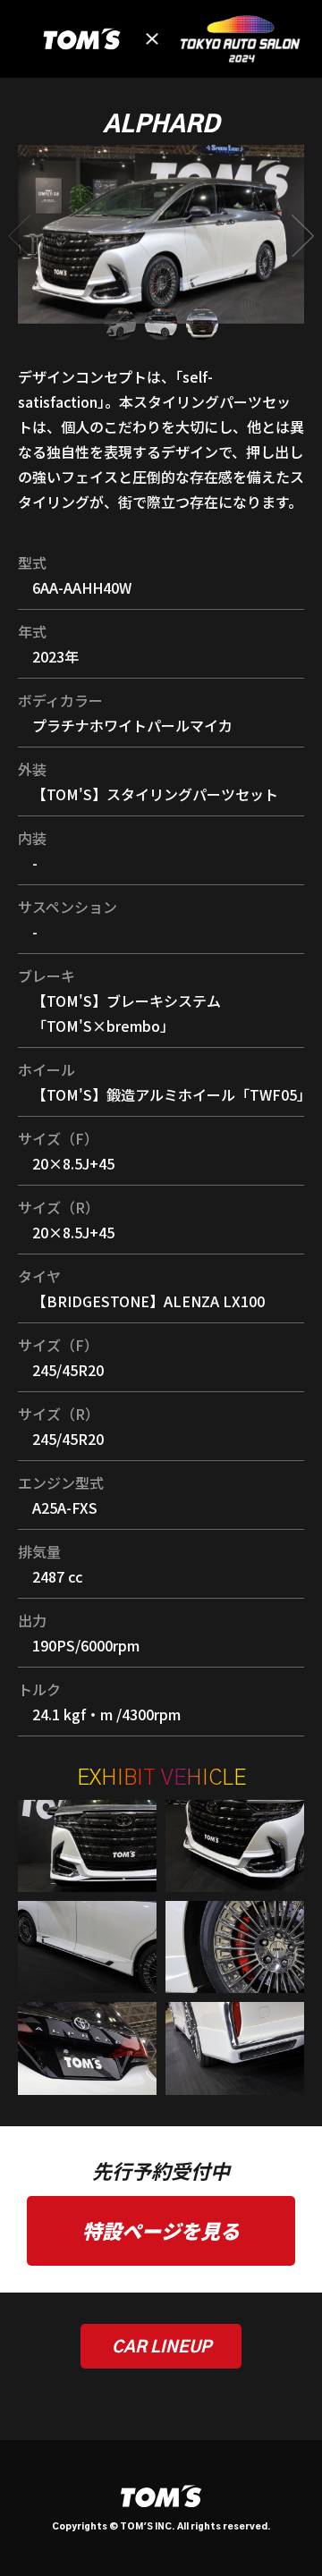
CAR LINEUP (161, 2348)
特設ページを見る (161, 2230)
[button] (303, 236)
